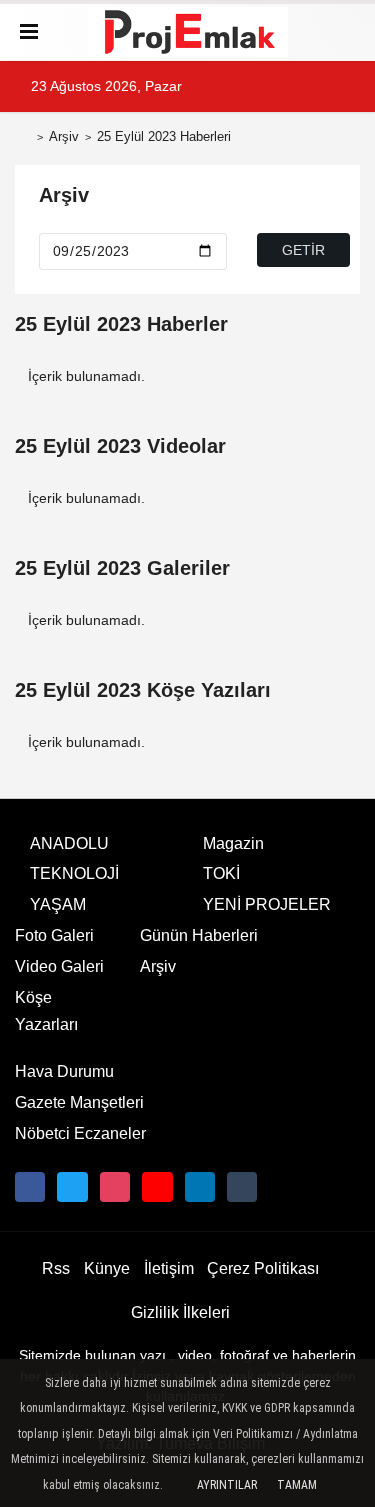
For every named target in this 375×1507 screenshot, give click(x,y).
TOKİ (221, 873)
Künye (107, 1268)
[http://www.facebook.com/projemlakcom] (30, 1187)
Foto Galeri (54, 935)
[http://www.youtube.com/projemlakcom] (157, 1187)
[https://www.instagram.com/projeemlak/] (115, 1187)
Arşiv (64, 136)
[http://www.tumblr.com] (242, 1187)
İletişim (169, 1268)
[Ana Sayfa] (23, 138)
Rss (56, 1268)
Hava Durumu (64, 1071)
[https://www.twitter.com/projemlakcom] (72, 1187)
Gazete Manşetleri (79, 1102)
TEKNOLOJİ (74, 873)
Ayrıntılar (227, 1485)
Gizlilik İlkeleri (180, 1312)
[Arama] (348, 31)
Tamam (297, 1485)
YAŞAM (58, 904)
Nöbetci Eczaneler (80, 1133)
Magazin (233, 843)
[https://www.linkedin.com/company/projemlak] (200, 1187)
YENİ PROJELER (267, 904)
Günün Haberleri (199, 935)
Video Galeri (59, 966)
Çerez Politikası (263, 1268)
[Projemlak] (188, 32)
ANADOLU (69, 843)
